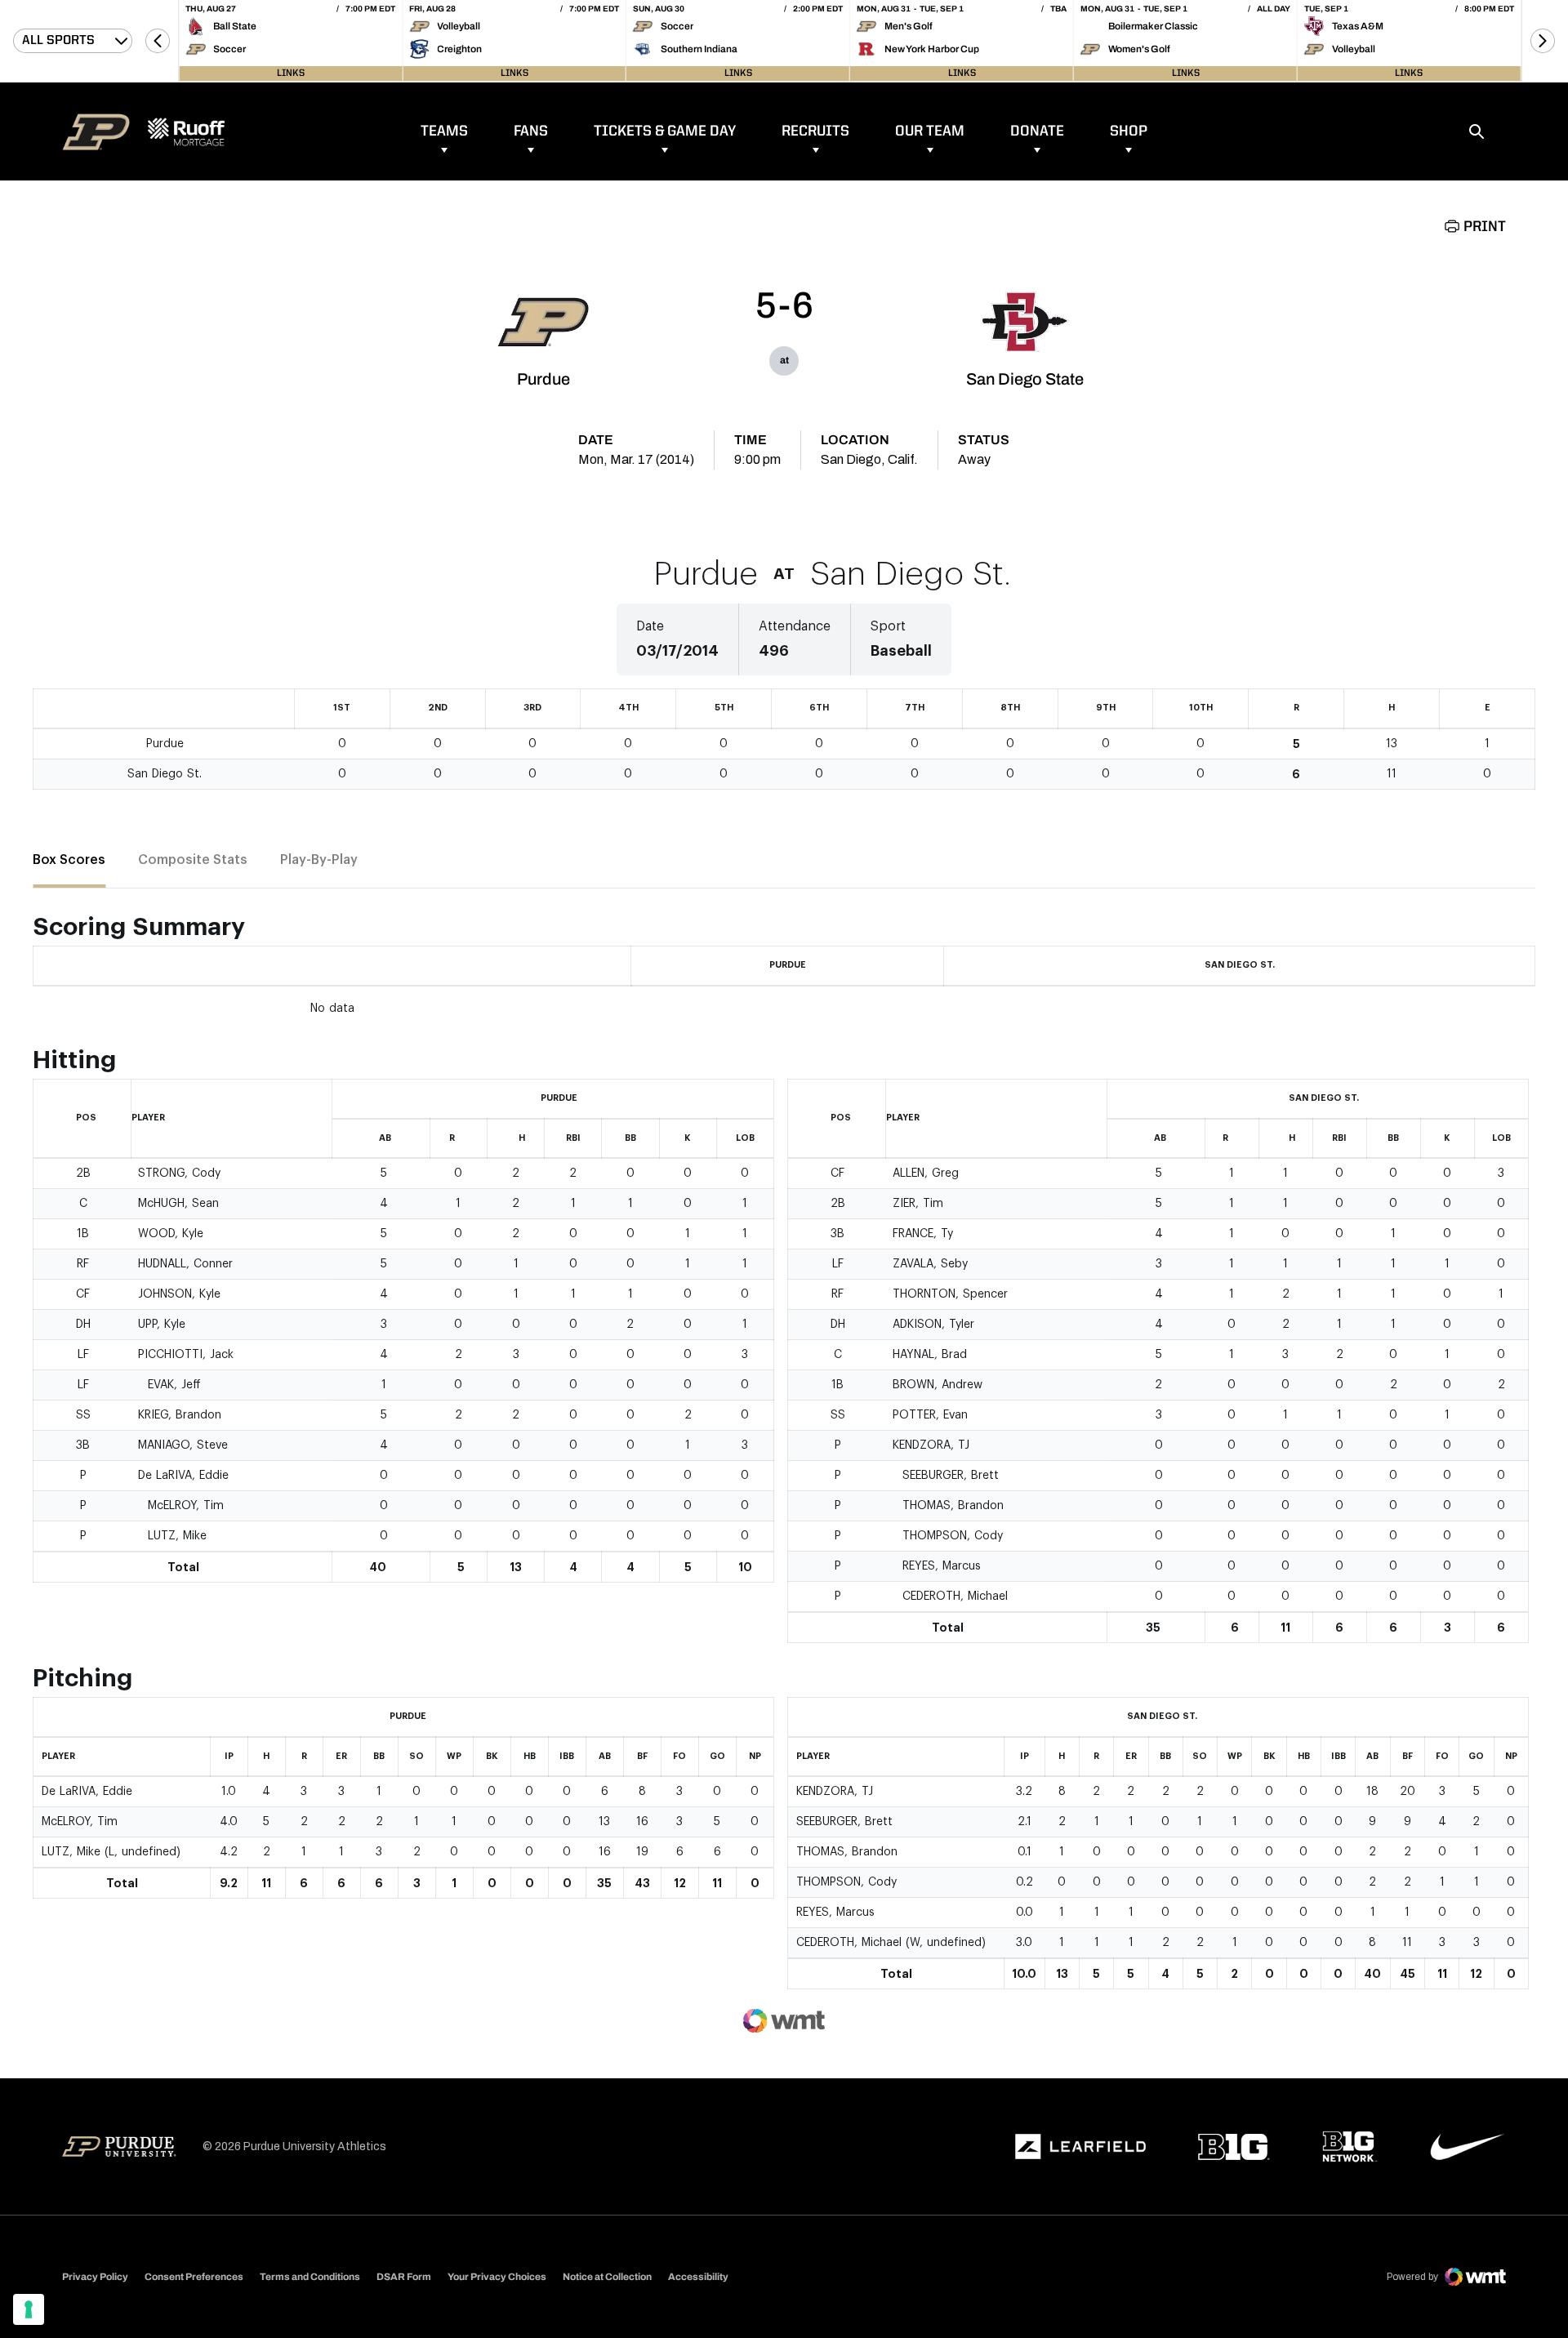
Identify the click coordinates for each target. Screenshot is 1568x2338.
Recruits (815, 131)
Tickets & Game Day (665, 131)
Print (1485, 227)
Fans (531, 131)
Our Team (930, 131)
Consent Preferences (194, 2277)
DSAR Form (404, 2277)
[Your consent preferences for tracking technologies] (29, 2309)
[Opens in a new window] (1080, 2147)
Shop (1129, 131)
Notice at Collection (607, 2277)
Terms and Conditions (310, 2277)
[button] (158, 41)
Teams (444, 131)
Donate (1037, 131)
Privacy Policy (95, 2277)
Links (291, 73)
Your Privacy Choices (497, 2277)
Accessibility (698, 2276)
